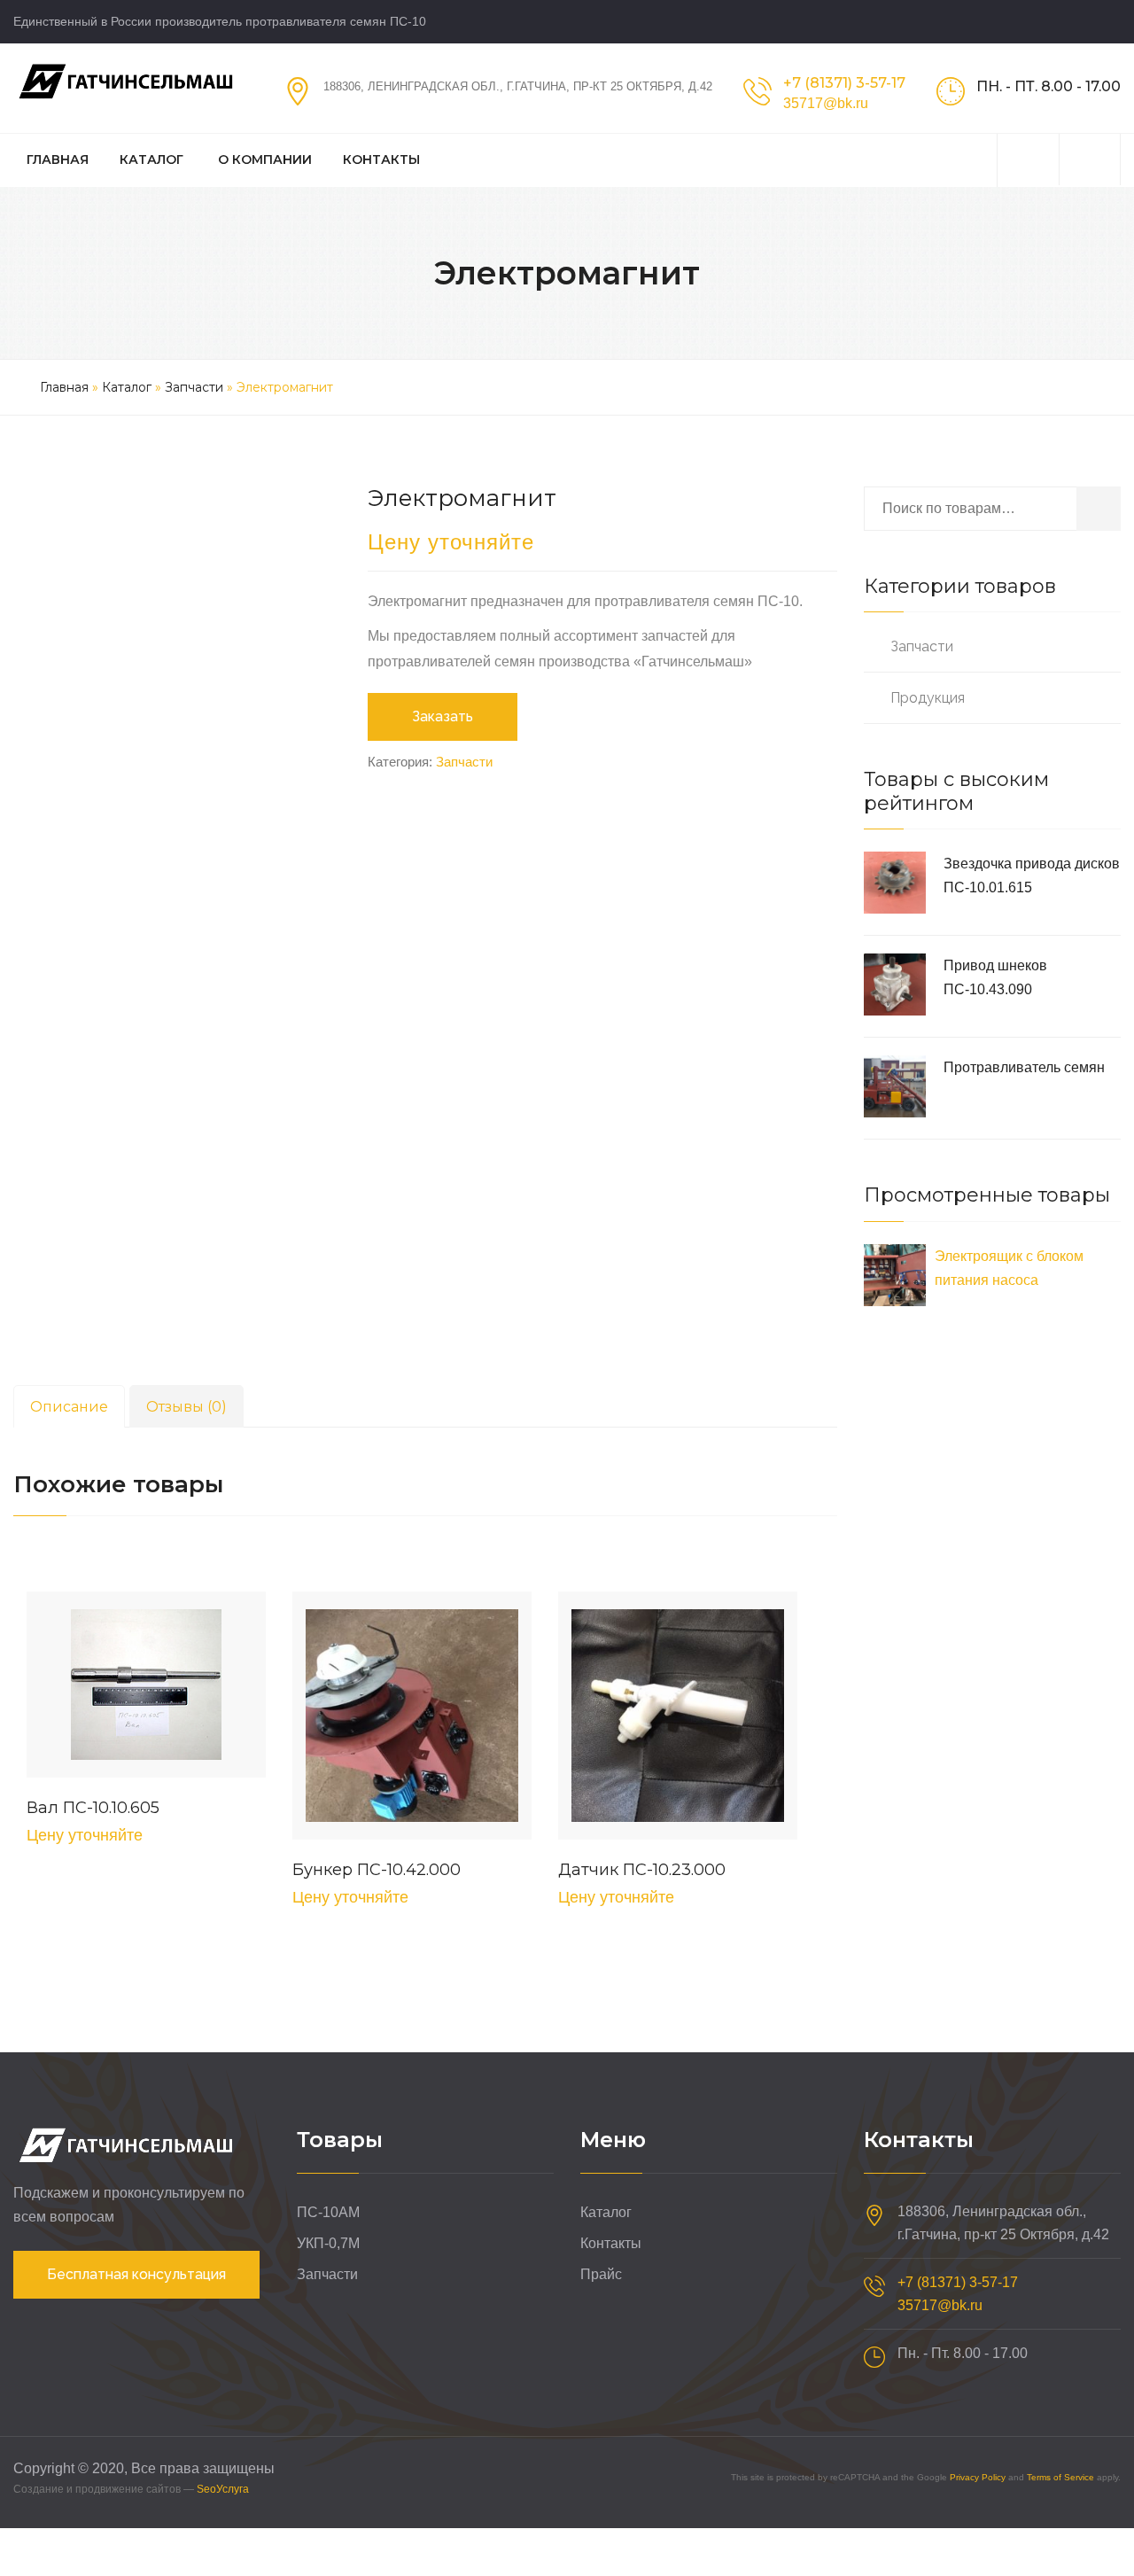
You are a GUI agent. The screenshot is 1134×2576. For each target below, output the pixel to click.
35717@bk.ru (826, 103)
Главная (58, 160)
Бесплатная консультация (136, 2274)
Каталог (151, 160)
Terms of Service (1060, 2477)
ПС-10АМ (328, 2212)
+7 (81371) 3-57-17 (844, 83)
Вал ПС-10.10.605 (93, 1808)
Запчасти (194, 387)
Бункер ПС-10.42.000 (377, 1870)
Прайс (601, 2274)
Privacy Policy (978, 2477)
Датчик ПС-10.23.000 (642, 1870)
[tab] (69, 1406)
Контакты (381, 160)
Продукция (928, 698)
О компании (265, 160)
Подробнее (146, 1689)
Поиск (1099, 509)
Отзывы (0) (186, 1407)
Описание (69, 1407)
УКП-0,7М (328, 2243)
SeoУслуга (223, 2489)
